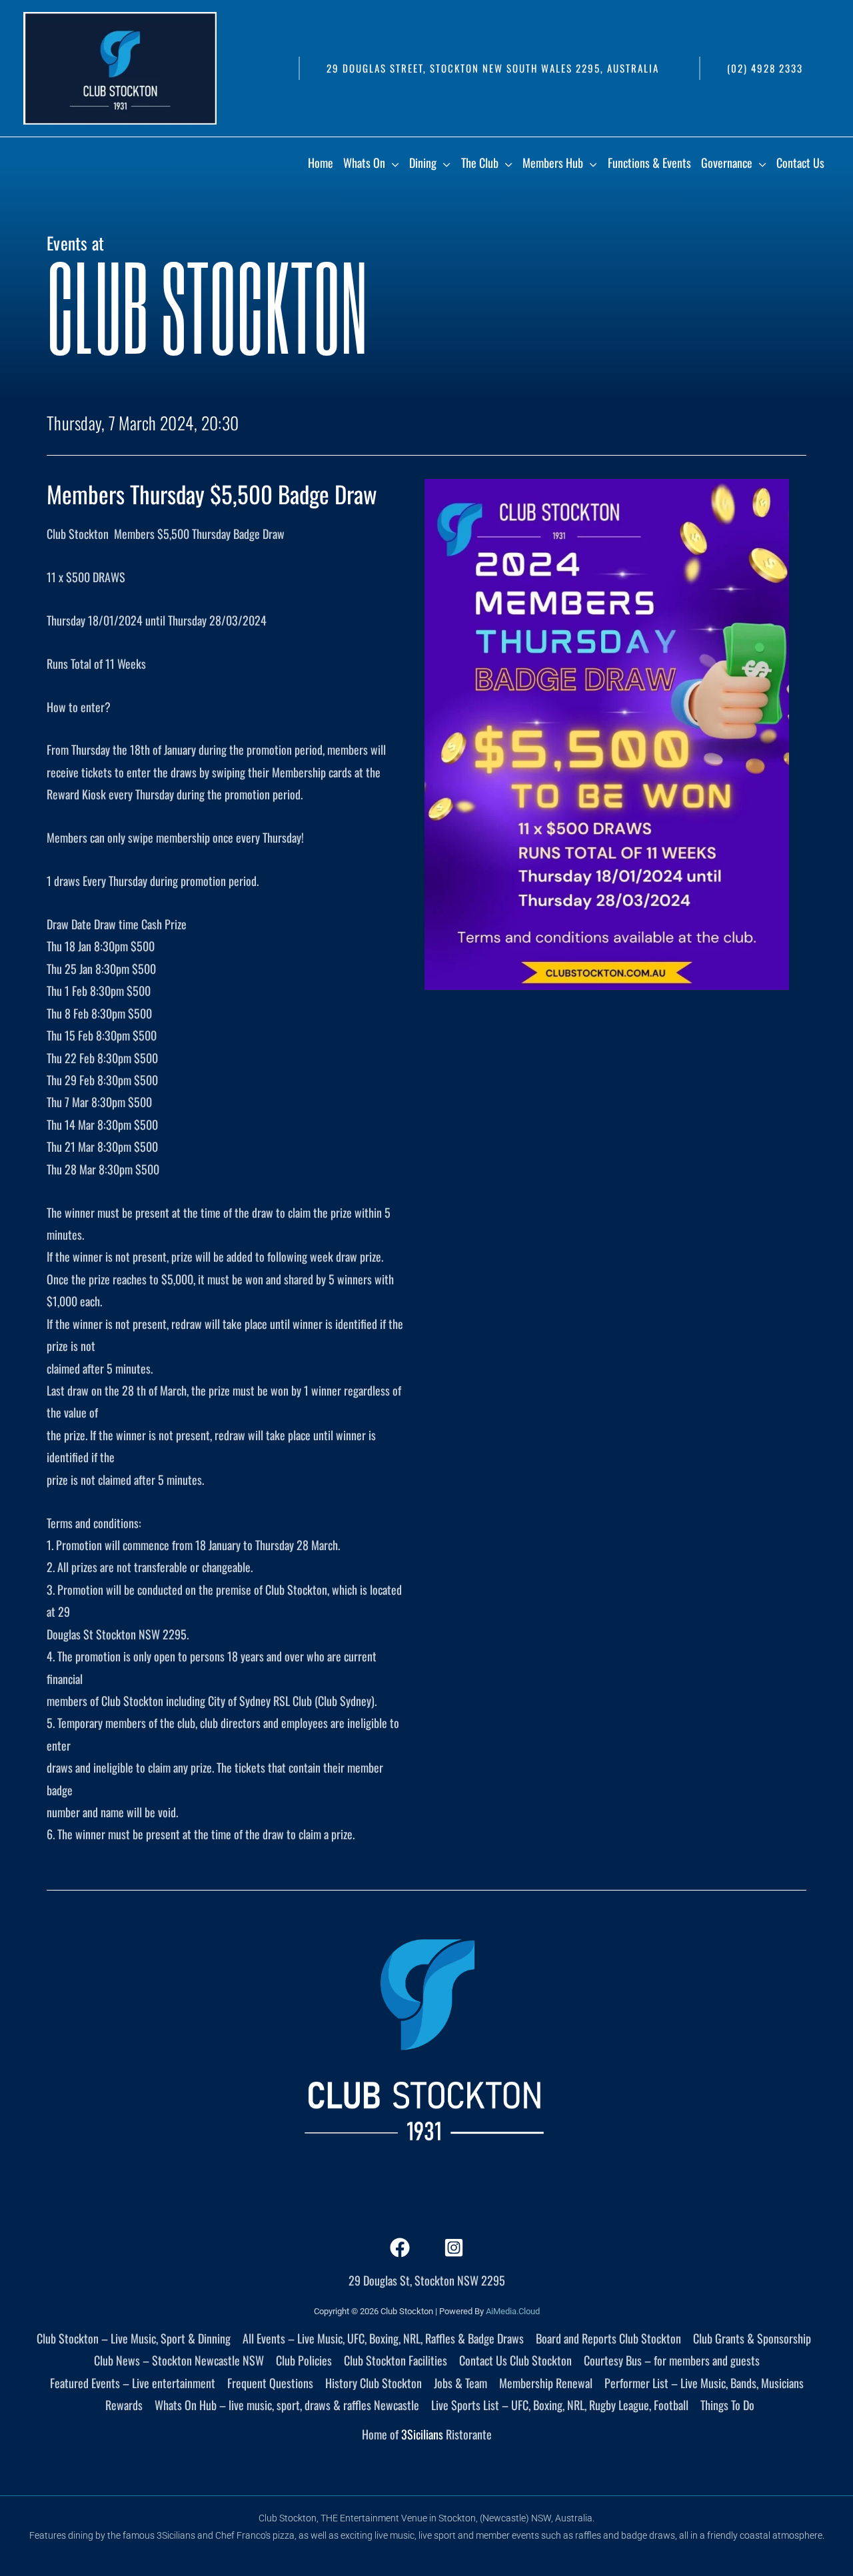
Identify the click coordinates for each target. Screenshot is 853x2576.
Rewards (124, 2405)
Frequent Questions (270, 2383)
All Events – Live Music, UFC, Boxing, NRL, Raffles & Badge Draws (383, 2338)
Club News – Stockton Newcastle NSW (179, 2360)
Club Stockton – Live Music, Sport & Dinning (134, 2338)
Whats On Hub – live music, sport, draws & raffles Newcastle (287, 2405)
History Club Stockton (374, 2383)
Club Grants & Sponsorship (752, 2338)
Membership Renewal (546, 2383)
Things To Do (727, 2405)
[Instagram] (454, 2248)
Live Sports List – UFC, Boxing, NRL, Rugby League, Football (560, 2405)
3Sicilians (422, 2434)
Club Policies (304, 2360)
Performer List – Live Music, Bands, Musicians (704, 2383)
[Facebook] (400, 2248)
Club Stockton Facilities (396, 2360)
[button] (492, 68)
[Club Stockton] (120, 67)
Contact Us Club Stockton (515, 2360)
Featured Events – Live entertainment (133, 2383)
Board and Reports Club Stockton (608, 2338)
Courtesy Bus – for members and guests (672, 2360)
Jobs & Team (460, 2383)
